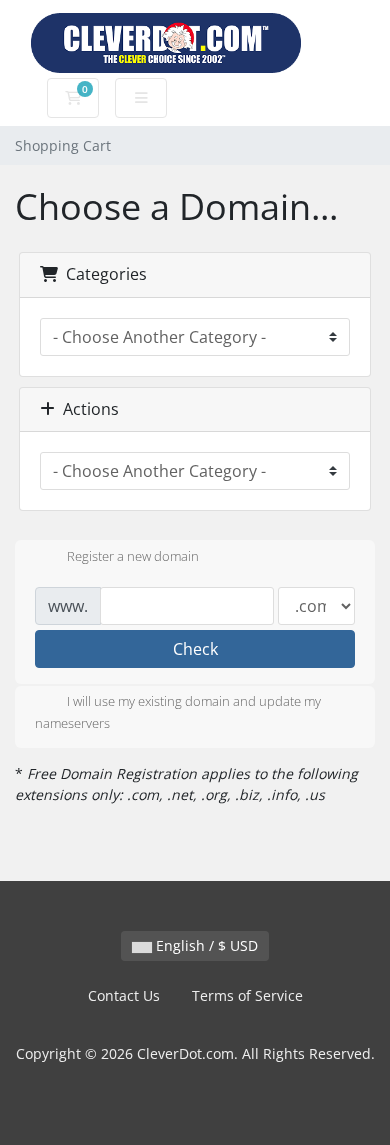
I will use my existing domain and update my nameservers (178, 713)
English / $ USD (205, 945)
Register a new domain (133, 557)
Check (195, 649)
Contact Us (124, 995)
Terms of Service (247, 995)
